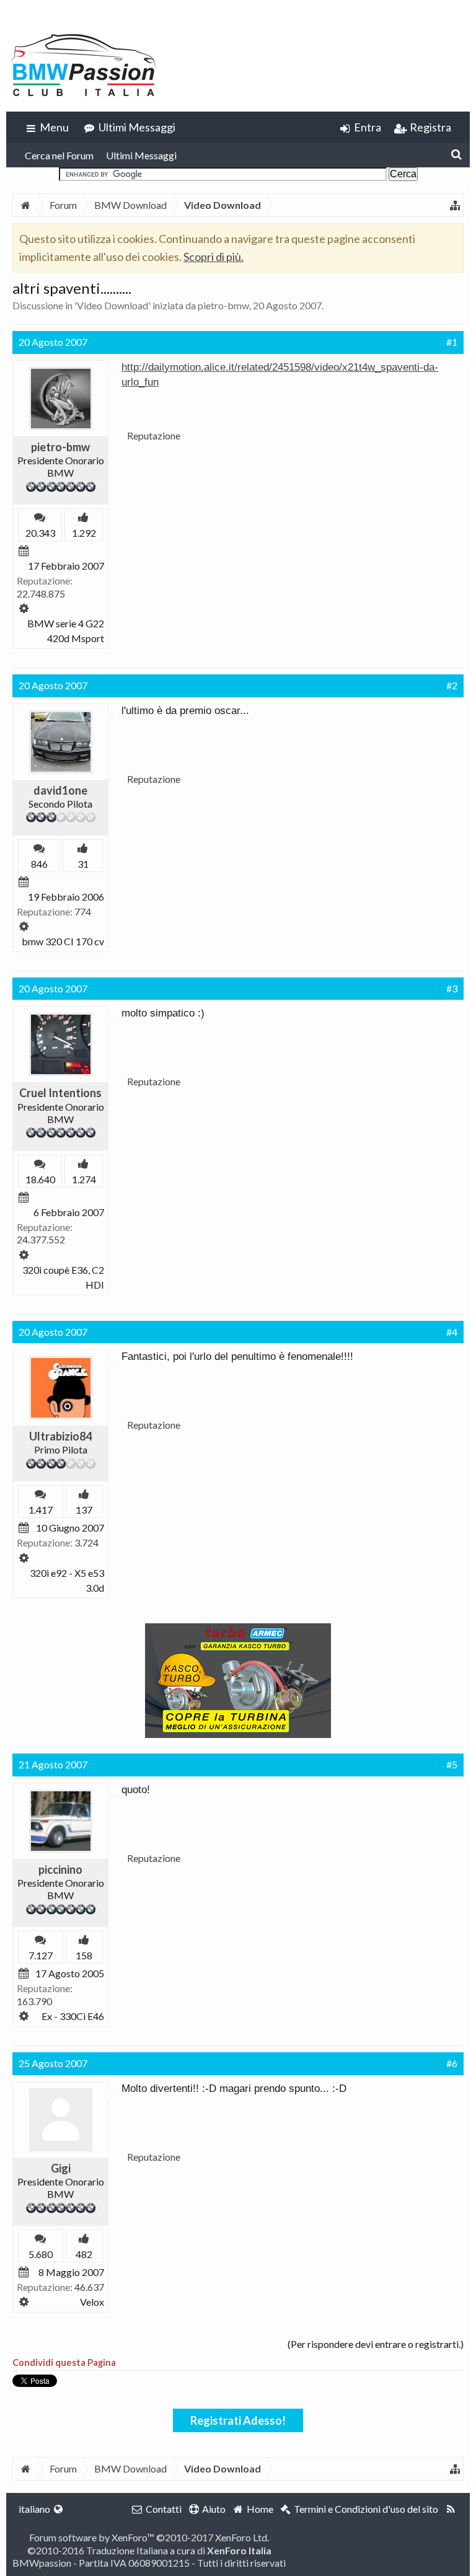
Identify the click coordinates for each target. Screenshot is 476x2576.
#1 (452, 342)
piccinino (60, 1869)
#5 (452, 1764)
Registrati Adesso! (238, 2420)
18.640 (40, 1179)
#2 (452, 685)
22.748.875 (41, 593)
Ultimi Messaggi (141, 155)
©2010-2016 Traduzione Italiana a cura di (149, 2550)
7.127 (41, 1955)
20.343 (40, 533)
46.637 (89, 2287)
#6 (452, 2063)
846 (39, 864)
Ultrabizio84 (60, 1436)
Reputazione (154, 435)
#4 (452, 1332)
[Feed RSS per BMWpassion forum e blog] (451, 2509)
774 (83, 911)
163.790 (34, 2001)
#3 (452, 988)
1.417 (41, 1510)
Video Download (112, 305)
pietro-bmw (223, 305)
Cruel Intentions (60, 1093)
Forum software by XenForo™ (149, 2537)
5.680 (41, 2254)
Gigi (61, 2168)
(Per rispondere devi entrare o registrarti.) (376, 2344)
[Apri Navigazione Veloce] (455, 205)
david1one (60, 790)
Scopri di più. (214, 257)
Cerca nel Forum (59, 155)
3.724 (86, 1542)
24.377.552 (41, 1239)
